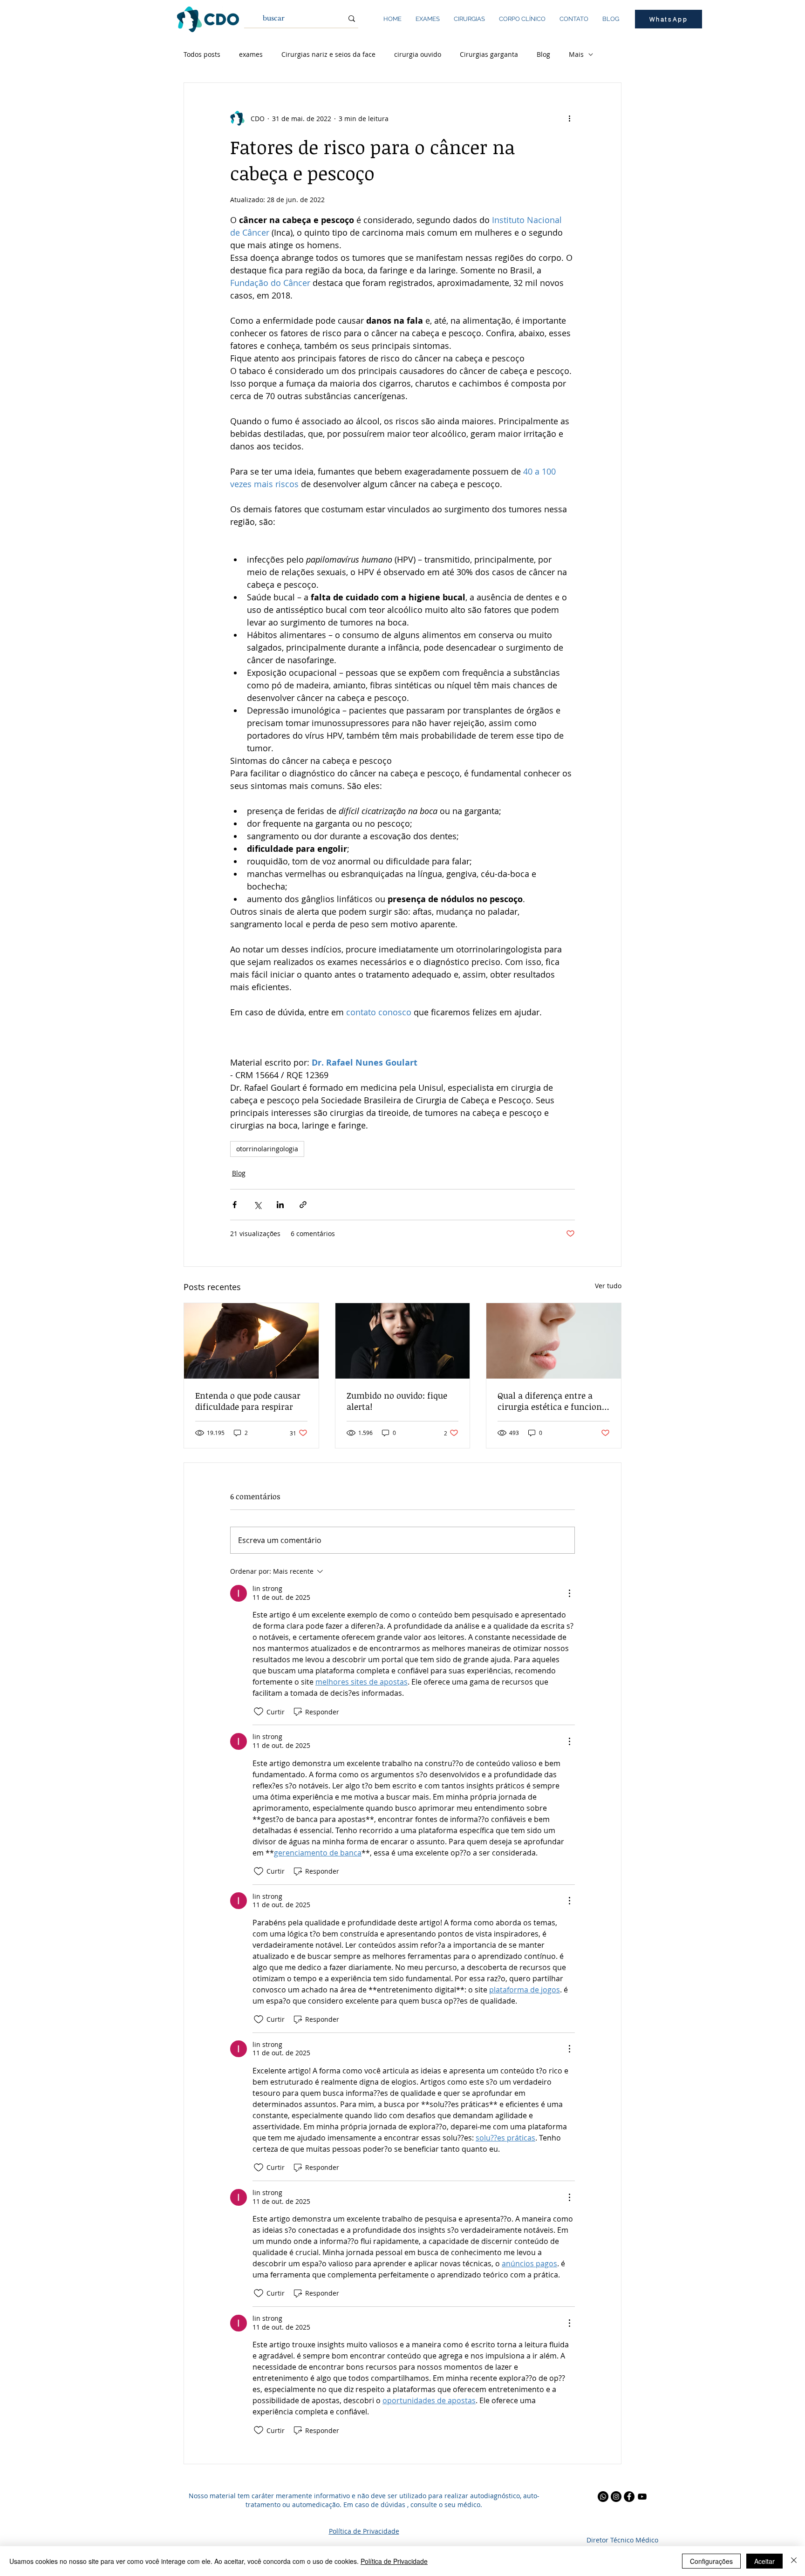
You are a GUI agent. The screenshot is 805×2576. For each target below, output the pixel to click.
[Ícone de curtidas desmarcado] (259, 1712)
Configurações (711, 2561)
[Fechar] (794, 2561)
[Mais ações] (569, 118)
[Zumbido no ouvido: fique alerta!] (403, 1341)
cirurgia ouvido (418, 54)
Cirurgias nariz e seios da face (328, 54)
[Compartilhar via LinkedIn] (280, 1205)
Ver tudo (608, 1286)
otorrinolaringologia (267, 1149)
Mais (576, 54)
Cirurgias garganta (489, 54)
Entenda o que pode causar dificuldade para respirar (248, 1401)
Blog (543, 54)
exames (251, 54)
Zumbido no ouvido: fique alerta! (397, 1401)
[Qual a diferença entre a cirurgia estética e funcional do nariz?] (554, 1341)
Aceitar (764, 2561)
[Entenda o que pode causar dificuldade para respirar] (251, 1341)
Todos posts (202, 54)
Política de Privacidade (394, 2561)
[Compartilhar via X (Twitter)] (257, 1205)
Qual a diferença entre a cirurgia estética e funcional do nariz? (553, 1401)
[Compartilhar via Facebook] (235, 1205)
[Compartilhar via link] (303, 1205)
